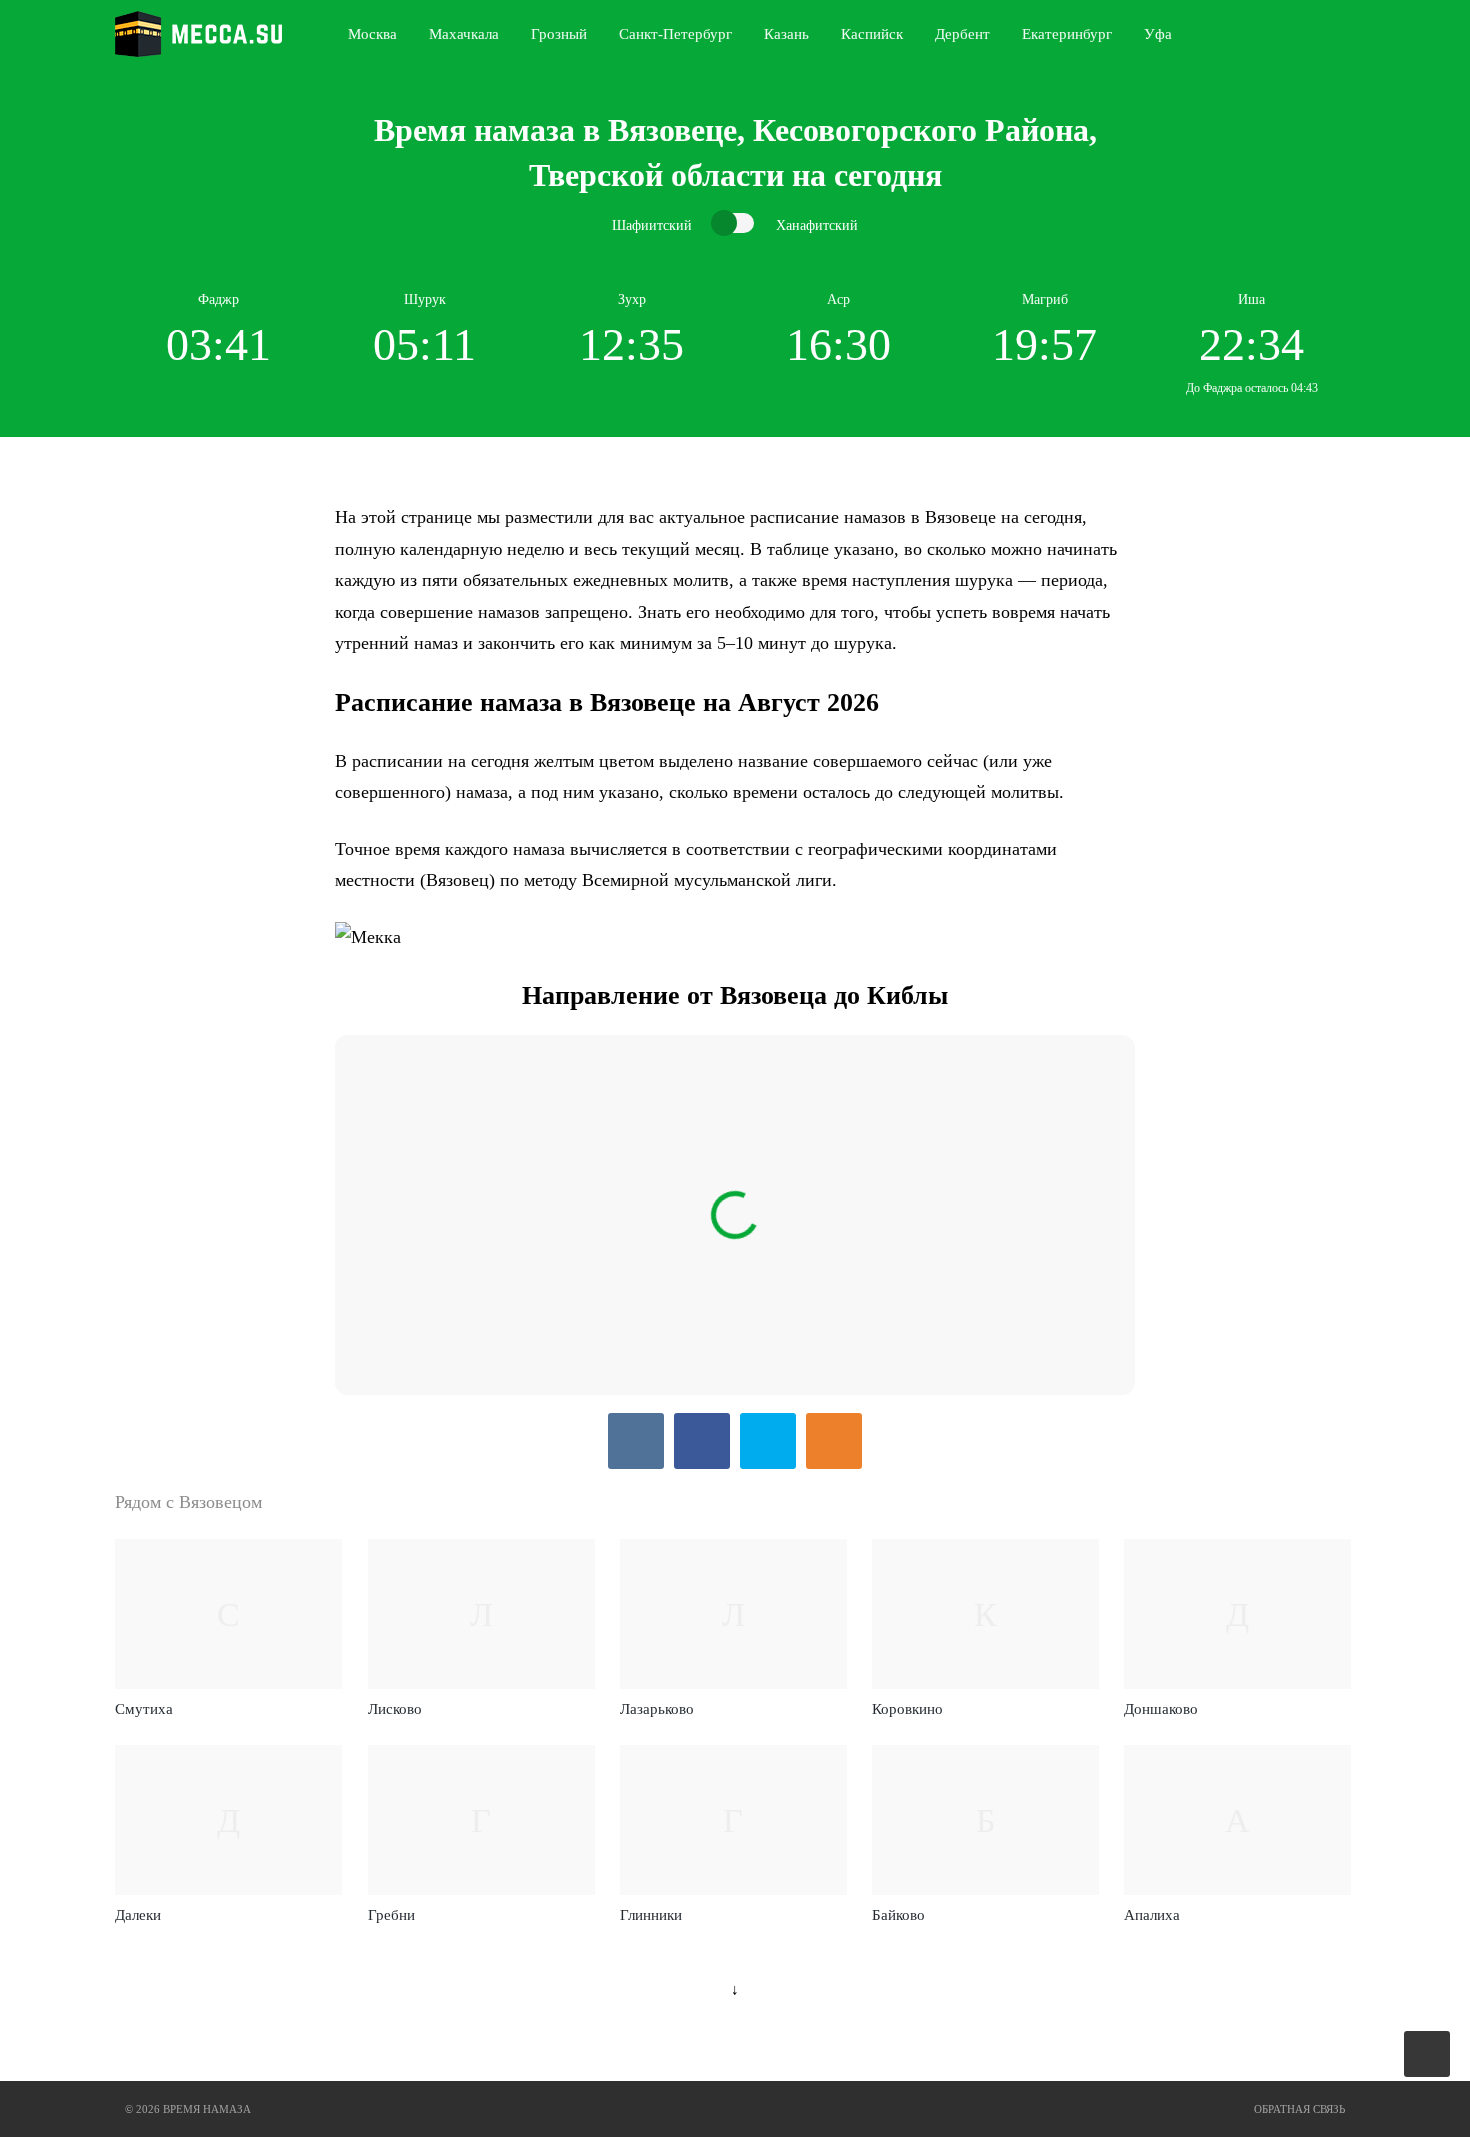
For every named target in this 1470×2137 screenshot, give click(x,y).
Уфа (1158, 34)
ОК (834, 1441)
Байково (898, 1915)
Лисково (395, 1709)
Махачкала (464, 34)
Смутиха (144, 1709)
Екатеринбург (1067, 34)
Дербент (962, 34)
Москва (372, 34)
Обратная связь (1299, 2109)
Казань (786, 34)
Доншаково (1161, 1709)
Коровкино (907, 1709)
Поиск (1351, 34)
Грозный (559, 34)
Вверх (1428, 2054)
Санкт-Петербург (675, 34)
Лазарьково (657, 1709)
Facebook (702, 1441)
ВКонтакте (636, 1441)
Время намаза (198, 34)
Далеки (138, 1915)
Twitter (768, 1441)
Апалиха (1152, 1915)
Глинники (651, 1915)
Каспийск (872, 34)
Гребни (391, 1915)
